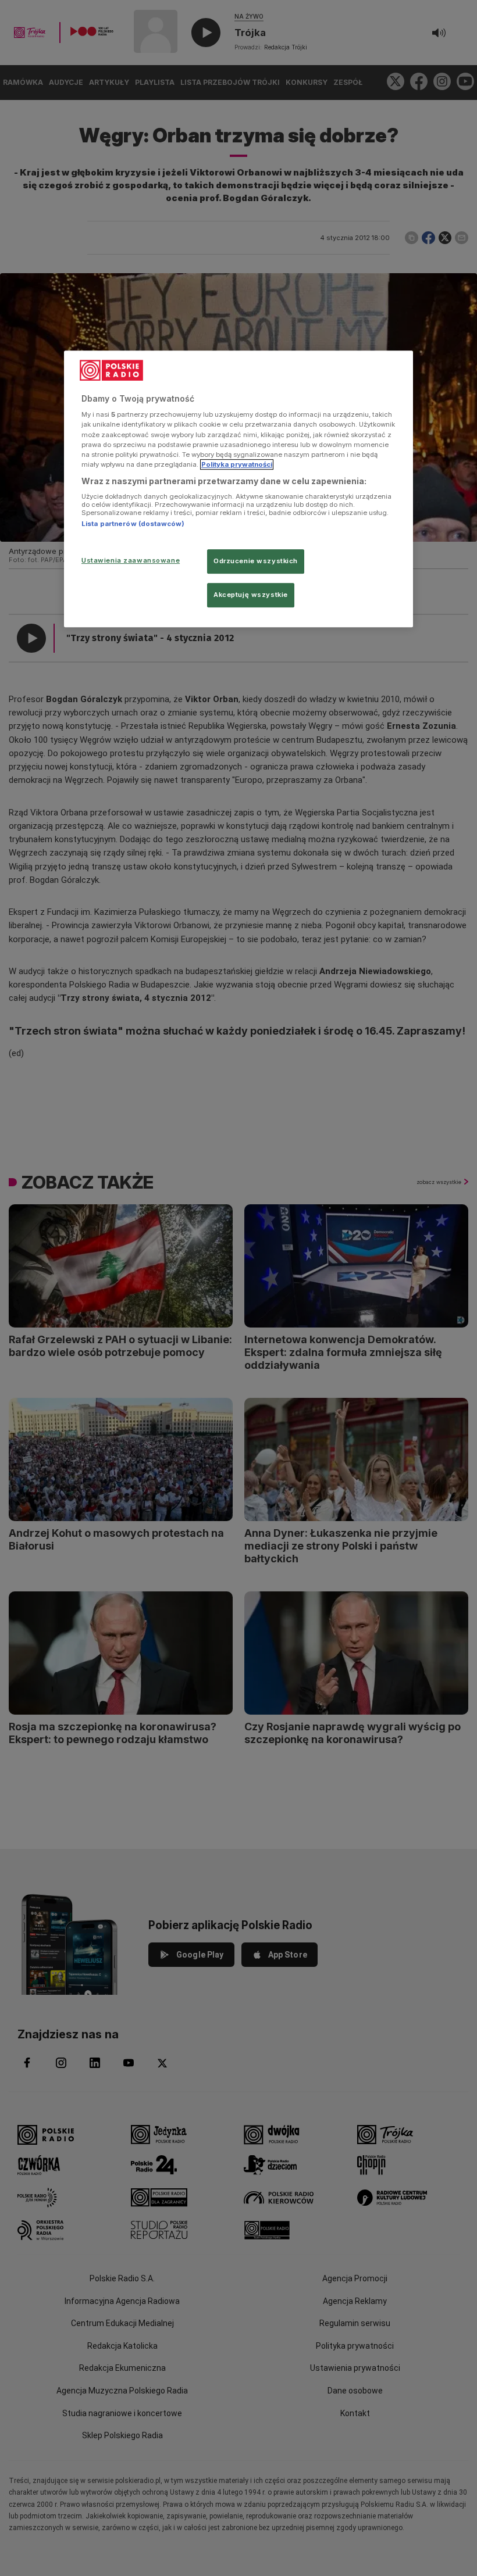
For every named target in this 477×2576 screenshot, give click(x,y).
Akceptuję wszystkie (251, 595)
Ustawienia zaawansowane (131, 560)
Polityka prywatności (237, 464)
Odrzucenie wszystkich (256, 561)
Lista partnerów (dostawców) (133, 524)
